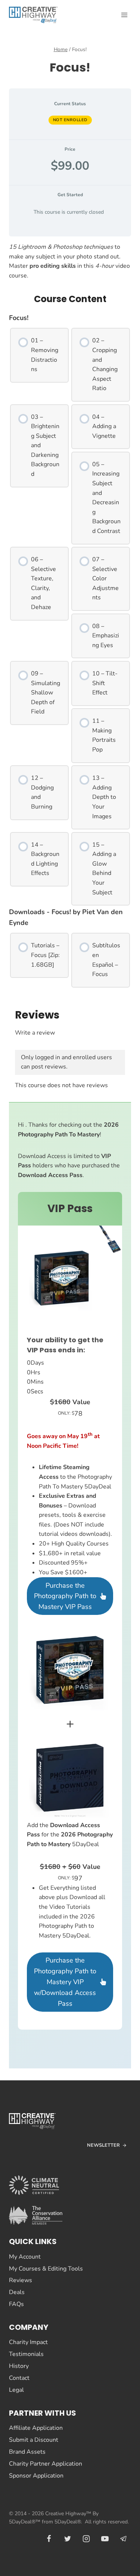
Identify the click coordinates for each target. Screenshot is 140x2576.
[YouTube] (105, 2539)
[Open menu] (124, 15)
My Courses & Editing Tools (46, 2269)
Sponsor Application (36, 2476)
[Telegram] (124, 2539)
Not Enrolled (70, 120)
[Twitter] (68, 2539)
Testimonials (26, 2354)
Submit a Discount (34, 2440)
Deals (17, 2292)
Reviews (21, 2280)
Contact (19, 2378)
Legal (16, 2390)
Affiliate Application (36, 2428)
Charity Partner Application (46, 2464)
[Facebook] (49, 2539)
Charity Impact (28, 2342)
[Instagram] (86, 2539)
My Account (25, 2257)
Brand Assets (27, 2452)
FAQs (16, 2304)
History (19, 2366)
